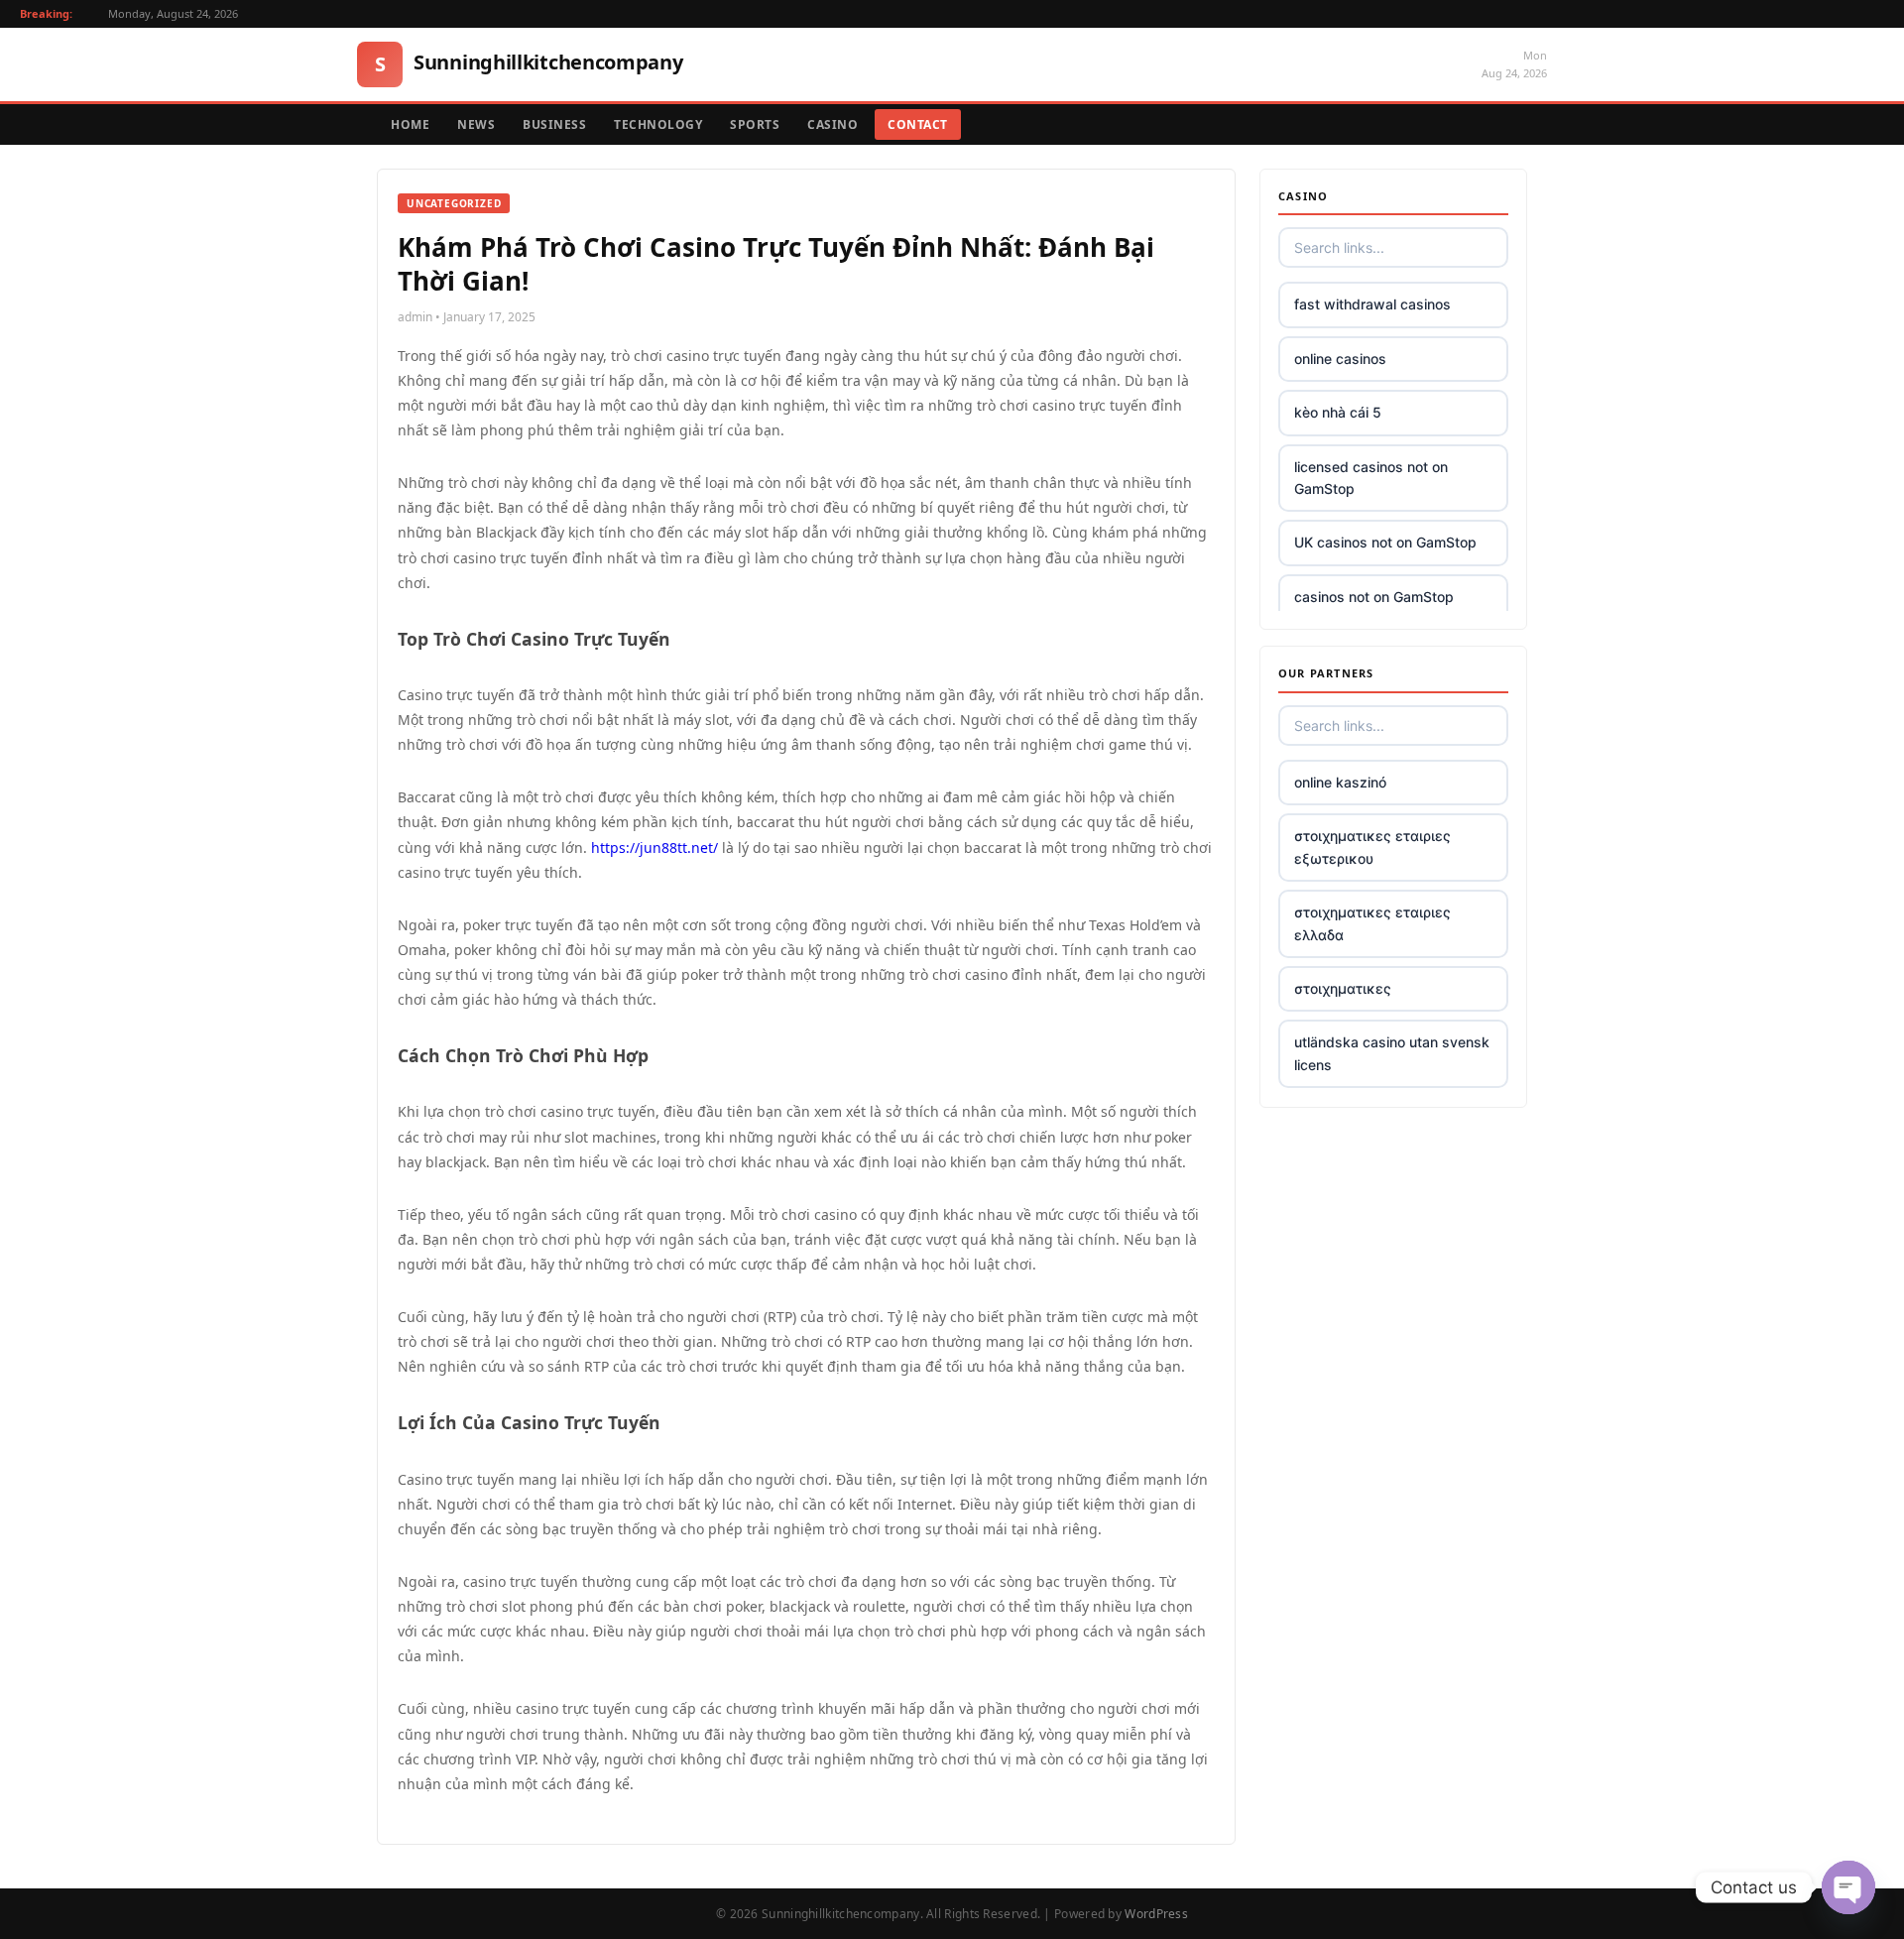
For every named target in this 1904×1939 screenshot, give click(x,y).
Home (410, 124)
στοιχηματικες (1343, 988)
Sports (755, 124)
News (476, 124)
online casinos (1340, 359)
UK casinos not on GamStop (1385, 542)
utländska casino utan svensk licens (1392, 1053)
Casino (833, 124)
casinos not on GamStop (1374, 597)
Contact (918, 124)
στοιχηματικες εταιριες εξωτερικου (1372, 847)
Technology (658, 124)
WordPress (1156, 1914)
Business (554, 124)
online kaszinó (1340, 782)
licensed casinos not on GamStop (1371, 478)
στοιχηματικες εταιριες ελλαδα (1372, 923)
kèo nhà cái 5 (1338, 412)
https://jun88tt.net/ (654, 848)
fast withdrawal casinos (1372, 304)
